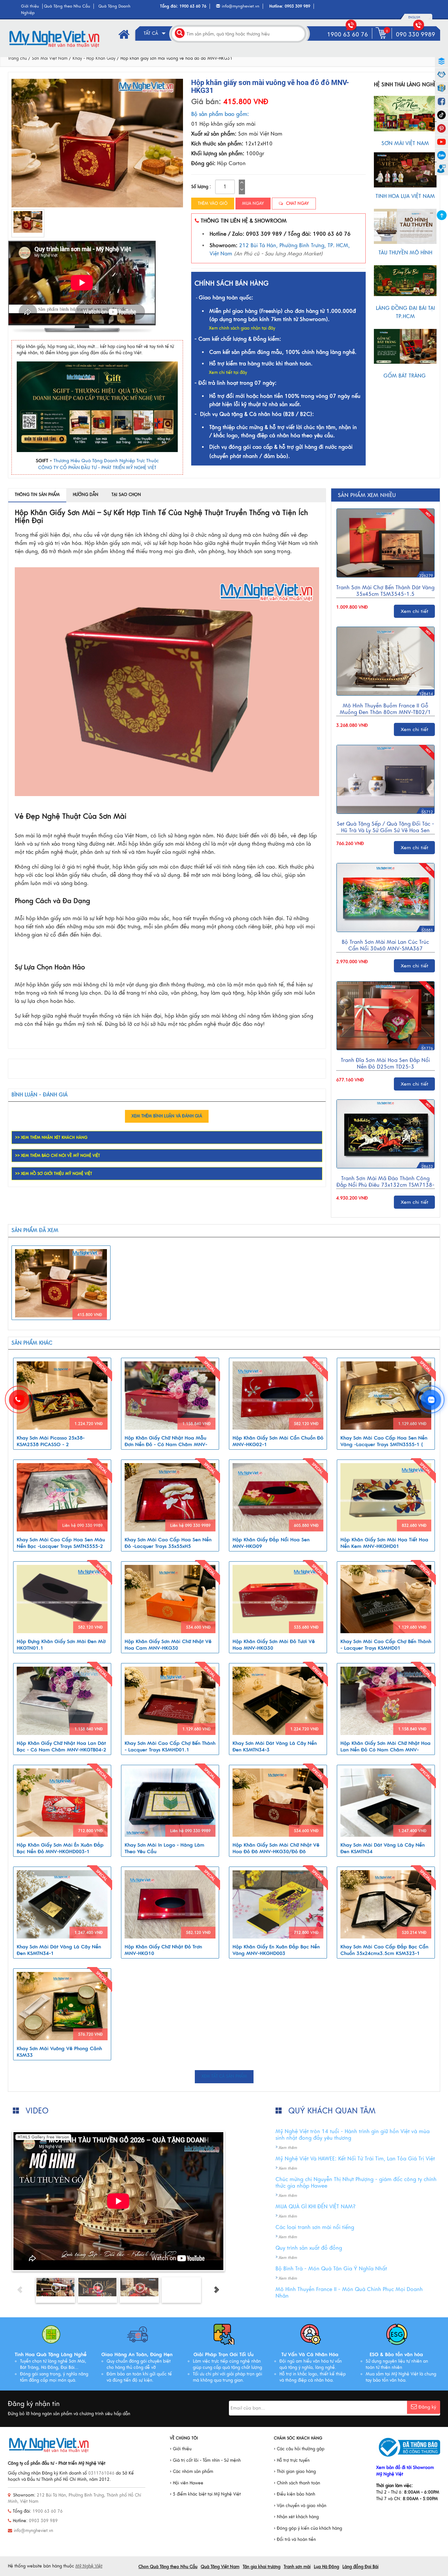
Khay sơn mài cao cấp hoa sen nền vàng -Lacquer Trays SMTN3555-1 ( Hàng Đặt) (384, 1444)
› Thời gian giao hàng (295, 2472)
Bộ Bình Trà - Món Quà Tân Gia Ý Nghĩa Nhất (331, 2269)
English (414, 17)
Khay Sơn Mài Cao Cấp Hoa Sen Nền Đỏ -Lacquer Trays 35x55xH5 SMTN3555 (168, 1546)
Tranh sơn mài (297, 2567)
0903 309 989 (297, 6)
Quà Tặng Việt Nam (220, 2567)
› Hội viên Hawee (187, 2483)
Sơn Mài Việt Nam (50, 58)
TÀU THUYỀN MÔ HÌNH (405, 253)
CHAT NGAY (297, 204)
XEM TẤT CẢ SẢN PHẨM (224, 2076)
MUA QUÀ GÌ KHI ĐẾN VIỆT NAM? (316, 2207)
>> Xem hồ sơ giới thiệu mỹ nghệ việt (54, 1174)
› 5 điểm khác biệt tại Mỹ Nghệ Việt (205, 2494)
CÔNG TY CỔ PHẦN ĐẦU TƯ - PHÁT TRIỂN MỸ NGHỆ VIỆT (97, 468)
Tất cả (152, 33)
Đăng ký (427, 2407)
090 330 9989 (416, 34)
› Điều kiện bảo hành (295, 2494)
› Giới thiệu (181, 2449)
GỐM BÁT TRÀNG (405, 376)
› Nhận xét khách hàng (296, 2517)
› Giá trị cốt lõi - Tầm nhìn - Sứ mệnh (205, 2460)
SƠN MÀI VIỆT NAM (405, 143)
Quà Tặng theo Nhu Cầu (67, 6)
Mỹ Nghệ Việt (89, 2566)
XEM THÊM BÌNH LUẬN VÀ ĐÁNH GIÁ (167, 1116)
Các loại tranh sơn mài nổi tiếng (315, 2227)
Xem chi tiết (415, 611)
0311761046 (101, 2473)
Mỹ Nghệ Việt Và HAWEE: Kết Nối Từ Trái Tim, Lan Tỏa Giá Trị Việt (355, 2159)
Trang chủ (17, 58)
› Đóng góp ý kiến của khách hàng (308, 2528)
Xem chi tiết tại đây (228, 373)
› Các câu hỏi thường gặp (299, 2449)
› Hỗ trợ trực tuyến (292, 2460)
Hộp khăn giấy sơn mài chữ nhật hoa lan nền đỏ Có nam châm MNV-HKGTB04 (386, 1750)
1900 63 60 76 (193, 6)
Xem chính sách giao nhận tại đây (242, 328)
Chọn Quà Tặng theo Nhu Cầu (168, 2567)
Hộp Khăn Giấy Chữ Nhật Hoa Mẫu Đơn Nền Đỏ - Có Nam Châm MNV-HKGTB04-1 (166, 1444)
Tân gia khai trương (262, 2567)
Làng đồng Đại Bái (360, 2567)
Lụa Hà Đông (326, 2567)
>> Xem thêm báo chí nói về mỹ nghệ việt (58, 1156)
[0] (382, 39)
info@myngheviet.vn (241, 6)
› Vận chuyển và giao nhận (300, 2506)
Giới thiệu (30, 6)
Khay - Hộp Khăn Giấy (94, 58)
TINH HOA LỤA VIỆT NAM (405, 196)
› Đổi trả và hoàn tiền (295, 2540)
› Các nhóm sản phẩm (192, 2472)
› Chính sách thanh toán (297, 2483)
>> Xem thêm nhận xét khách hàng (51, 1137)
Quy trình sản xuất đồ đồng (309, 2248)
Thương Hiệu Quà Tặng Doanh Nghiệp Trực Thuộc (106, 461)
